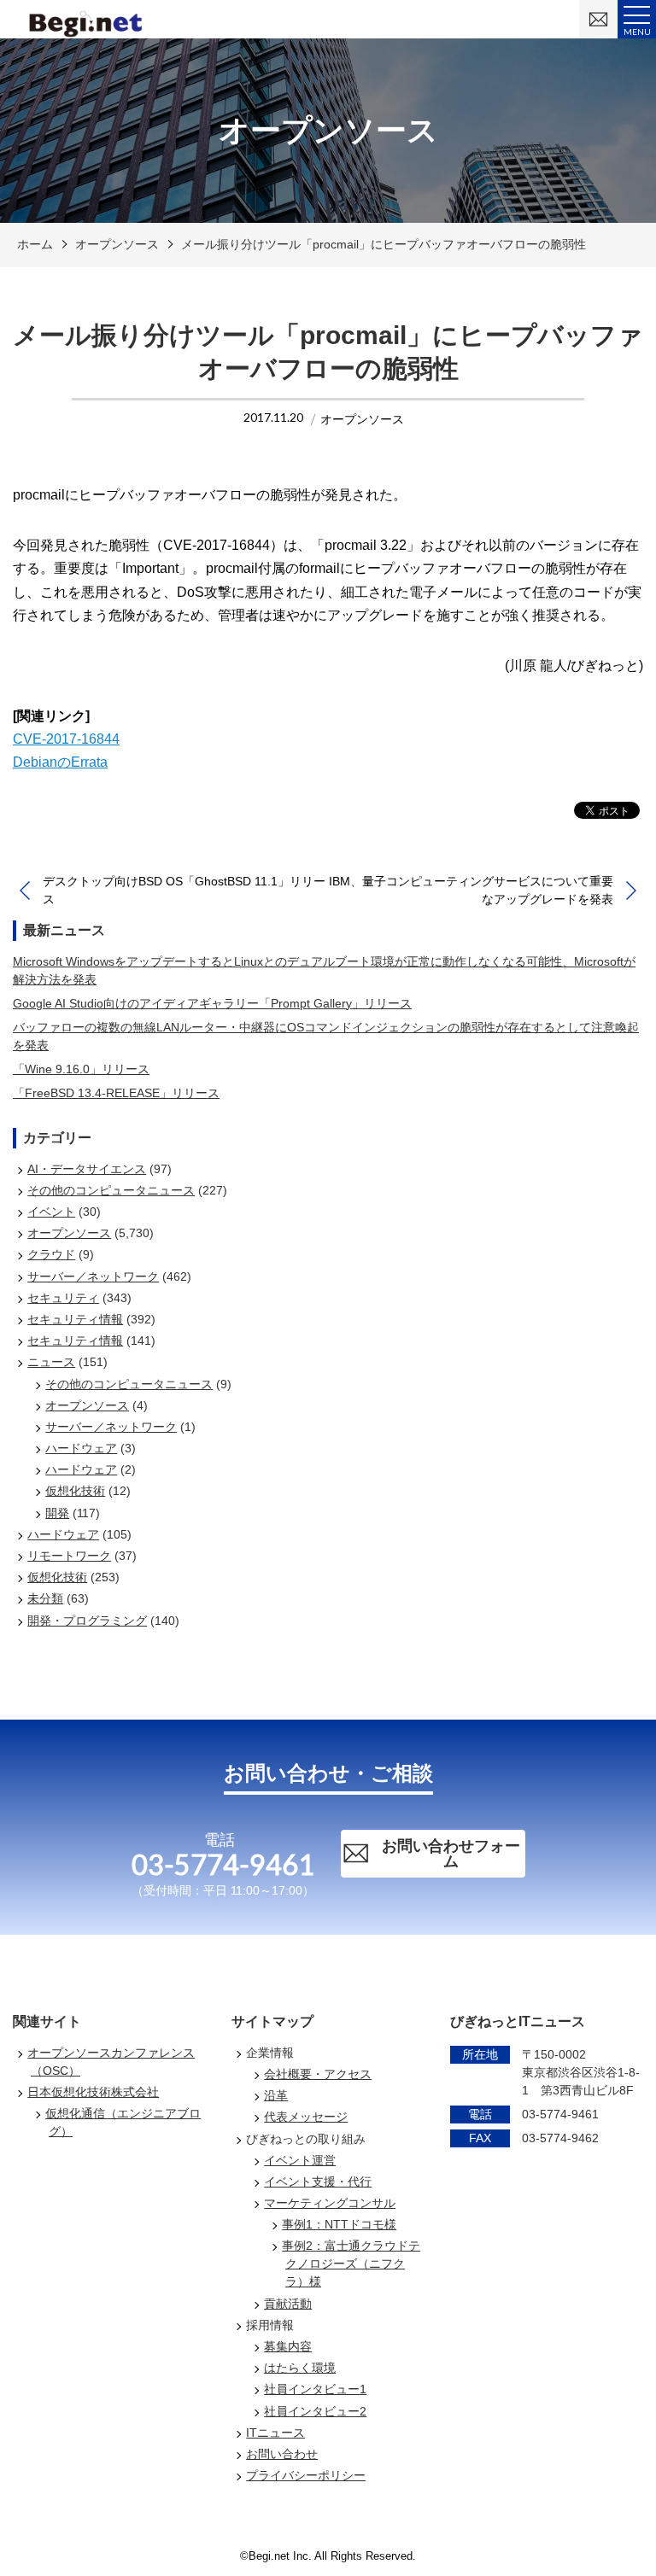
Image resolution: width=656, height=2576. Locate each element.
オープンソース (117, 244)
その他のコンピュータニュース (111, 1190)
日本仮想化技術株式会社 (93, 2092)
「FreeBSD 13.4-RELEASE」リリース (116, 1093)
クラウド (51, 1254)
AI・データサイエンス (87, 1169)
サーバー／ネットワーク (93, 1276)
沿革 (276, 2095)
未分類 (45, 1598)
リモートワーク (69, 1556)
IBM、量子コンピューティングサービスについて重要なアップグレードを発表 (471, 890)
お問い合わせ (282, 2454)
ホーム (35, 244)
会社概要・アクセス (318, 2074)
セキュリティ (63, 1298)
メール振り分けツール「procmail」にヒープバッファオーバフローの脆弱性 (384, 244)
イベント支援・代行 (318, 2182)
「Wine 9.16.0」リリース (81, 1069)
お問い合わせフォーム (451, 1854)
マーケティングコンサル (330, 2203)
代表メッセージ (306, 2117)
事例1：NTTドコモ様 (339, 2224)
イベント (51, 1212)
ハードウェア (81, 1448)
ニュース (51, 1362)
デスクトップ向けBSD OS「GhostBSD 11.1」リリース (184, 890)
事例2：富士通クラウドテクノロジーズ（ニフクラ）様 (351, 2263)
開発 (57, 1513)
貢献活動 (288, 2304)
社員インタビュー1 (315, 2389)
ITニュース (275, 2433)
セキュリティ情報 (75, 1319)
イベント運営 (300, 2160)
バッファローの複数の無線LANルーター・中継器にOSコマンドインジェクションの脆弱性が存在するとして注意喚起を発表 (326, 1036)
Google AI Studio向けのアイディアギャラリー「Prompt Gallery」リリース (212, 1003)
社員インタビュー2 (315, 2411)
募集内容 (288, 2346)
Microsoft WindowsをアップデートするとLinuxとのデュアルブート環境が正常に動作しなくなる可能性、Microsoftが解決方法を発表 (324, 970)
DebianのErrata (60, 762)
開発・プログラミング (87, 1621)
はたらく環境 (300, 2368)
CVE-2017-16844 (66, 739)
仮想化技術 (75, 1491)
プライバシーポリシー (306, 2475)
